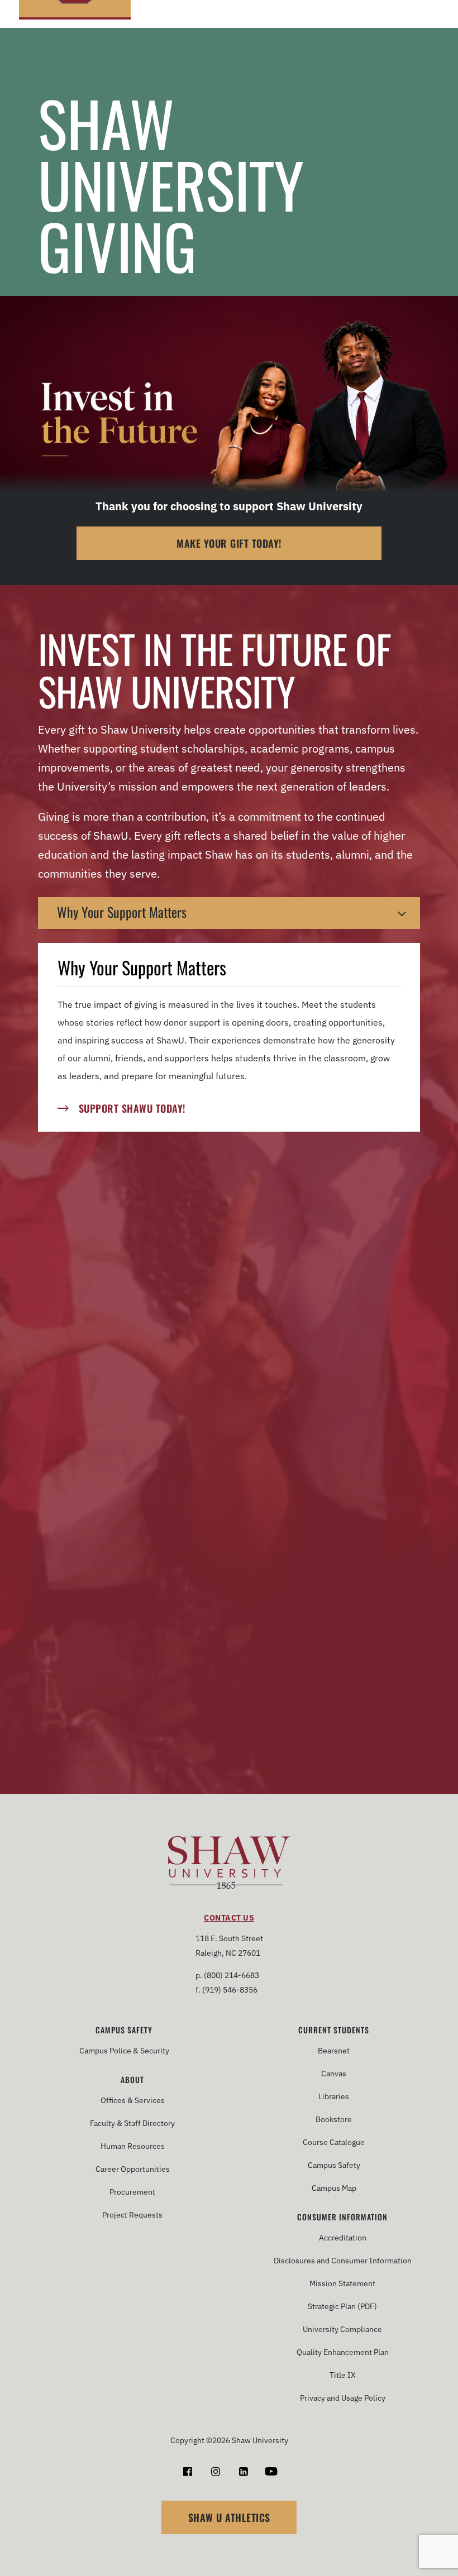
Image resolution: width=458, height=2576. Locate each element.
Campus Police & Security (124, 2051)
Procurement (132, 2192)
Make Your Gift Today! (229, 543)
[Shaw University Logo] (229, 1864)
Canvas (334, 2074)
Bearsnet (334, 2051)
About (132, 2080)
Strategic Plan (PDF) (342, 2306)
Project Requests (132, 2215)
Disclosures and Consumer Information (343, 2261)
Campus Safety (124, 2030)
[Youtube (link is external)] (271, 2471)
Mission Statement (342, 2283)
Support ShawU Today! (132, 1108)
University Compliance (342, 2329)
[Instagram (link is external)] (215, 2471)
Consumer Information (342, 2217)
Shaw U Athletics (229, 2517)
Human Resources (133, 2146)
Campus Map (334, 2188)
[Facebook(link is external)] (187, 2471)
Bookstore (334, 2119)
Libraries (334, 2096)
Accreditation (343, 2238)
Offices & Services (133, 2100)
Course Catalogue (334, 2142)
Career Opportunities (133, 2169)
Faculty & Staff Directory (132, 2123)
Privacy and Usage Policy (343, 2398)
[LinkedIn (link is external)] (243, 2471)
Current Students (334, 2030)
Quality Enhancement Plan (343, 2352)
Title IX (343, 2375)
